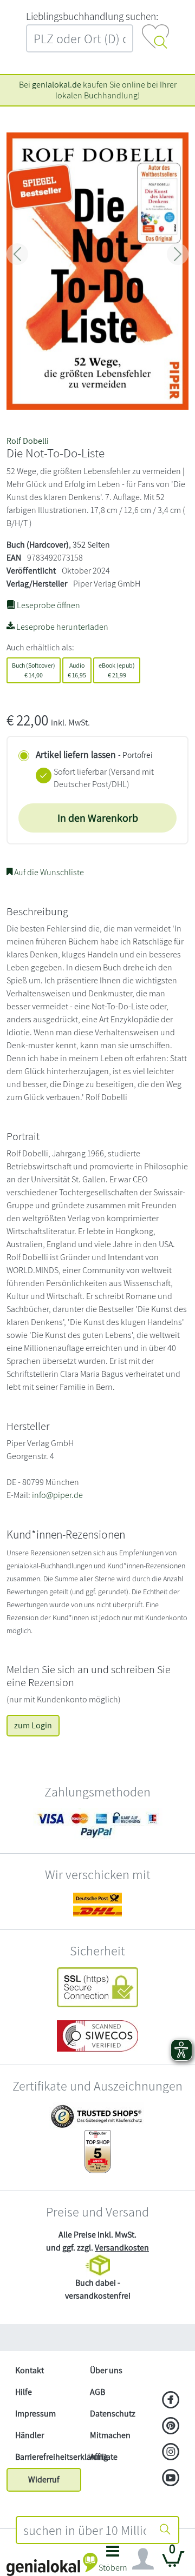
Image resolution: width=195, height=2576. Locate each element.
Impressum (35, 2414)
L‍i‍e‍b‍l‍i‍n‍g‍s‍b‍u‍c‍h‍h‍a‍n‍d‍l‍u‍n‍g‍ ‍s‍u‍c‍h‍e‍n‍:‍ (92, 16)
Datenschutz (113, 2414)
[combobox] (85, 2530)
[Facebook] (171, 2401)
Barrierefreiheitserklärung (48, 2457)
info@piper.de (57, 1495)
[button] (113, 2562)
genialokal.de (57, 85)
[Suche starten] (165, 2530)
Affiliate (104, 2457)
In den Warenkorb (98, 818)
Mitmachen (110, 2435)
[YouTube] (171, 2479)
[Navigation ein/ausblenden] (143, 2559)
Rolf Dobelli (28, 441)
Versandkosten (122, 2248)
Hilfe (24, 2392)
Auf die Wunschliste (48, 872)
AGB (97, 2392)
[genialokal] (52, 2564)
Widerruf (44, 2480)
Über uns (106, 2370)
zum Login (33, 1725)
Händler (30, 2435)
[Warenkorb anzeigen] (173, 2563)
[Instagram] (171, 2453)
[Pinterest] (171, 2427)
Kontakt (30, 2370)
